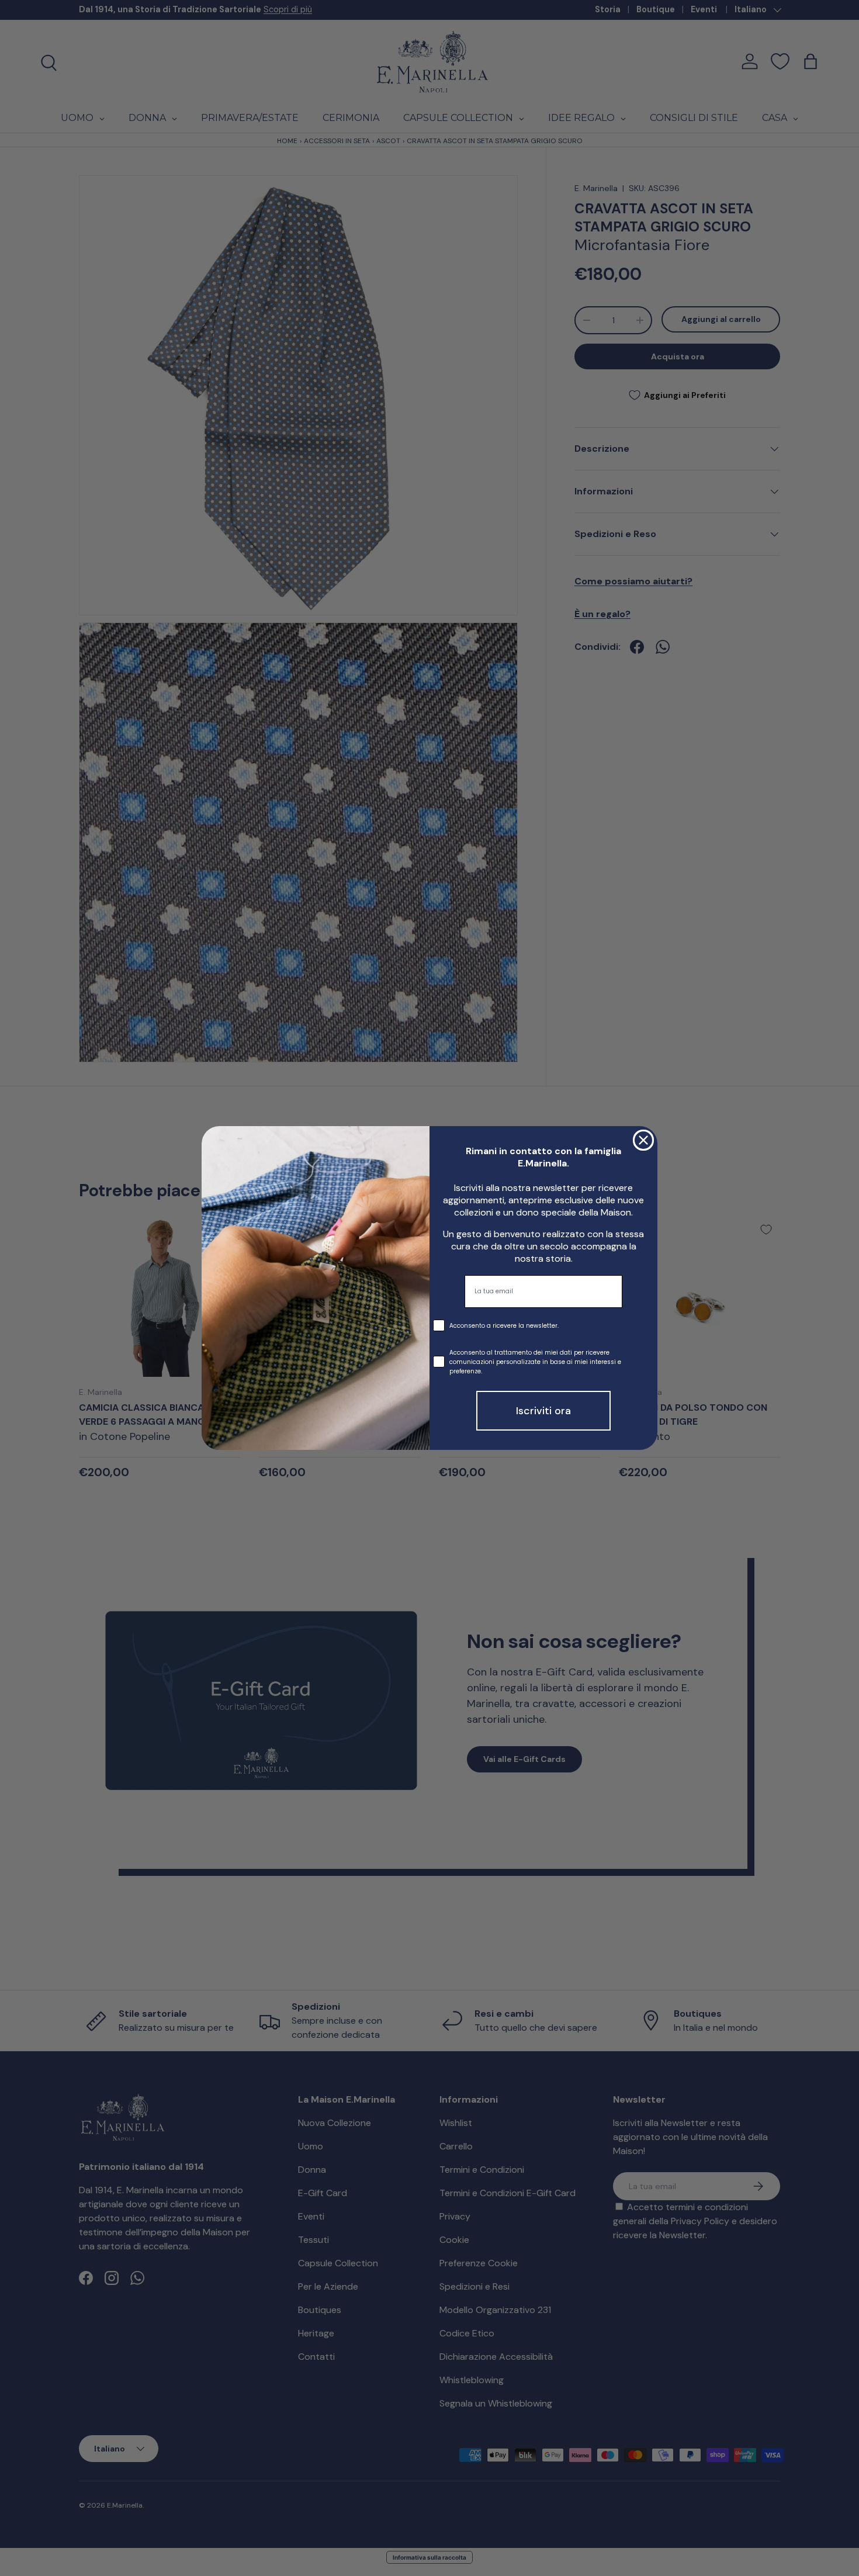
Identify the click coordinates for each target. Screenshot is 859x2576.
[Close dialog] (643, 1140)
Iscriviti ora (543, 1411)
